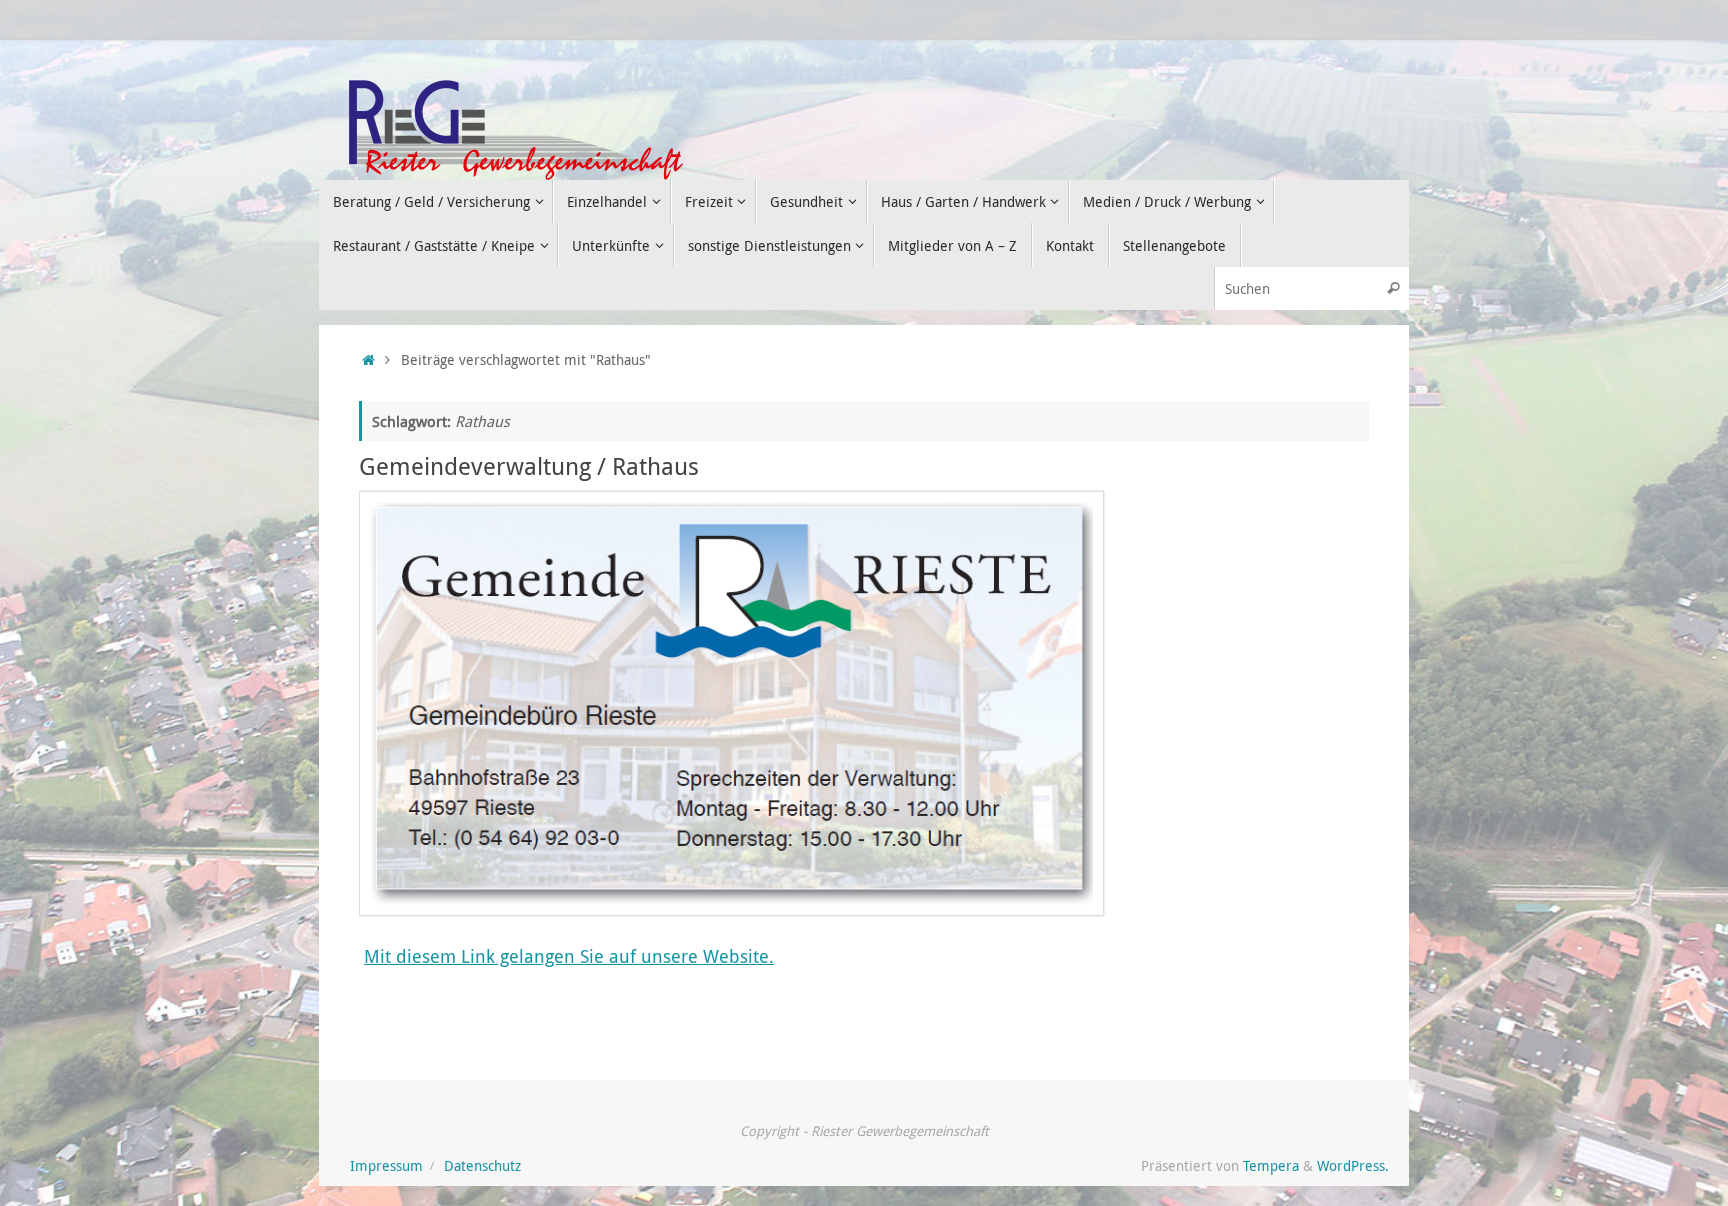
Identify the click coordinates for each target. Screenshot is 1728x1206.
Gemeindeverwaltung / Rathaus (529, 466)
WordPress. (1353, 1166)
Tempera (1271, 1166)
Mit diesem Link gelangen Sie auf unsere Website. (569, 956)
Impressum (386, 1166)
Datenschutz (482, 1166)
